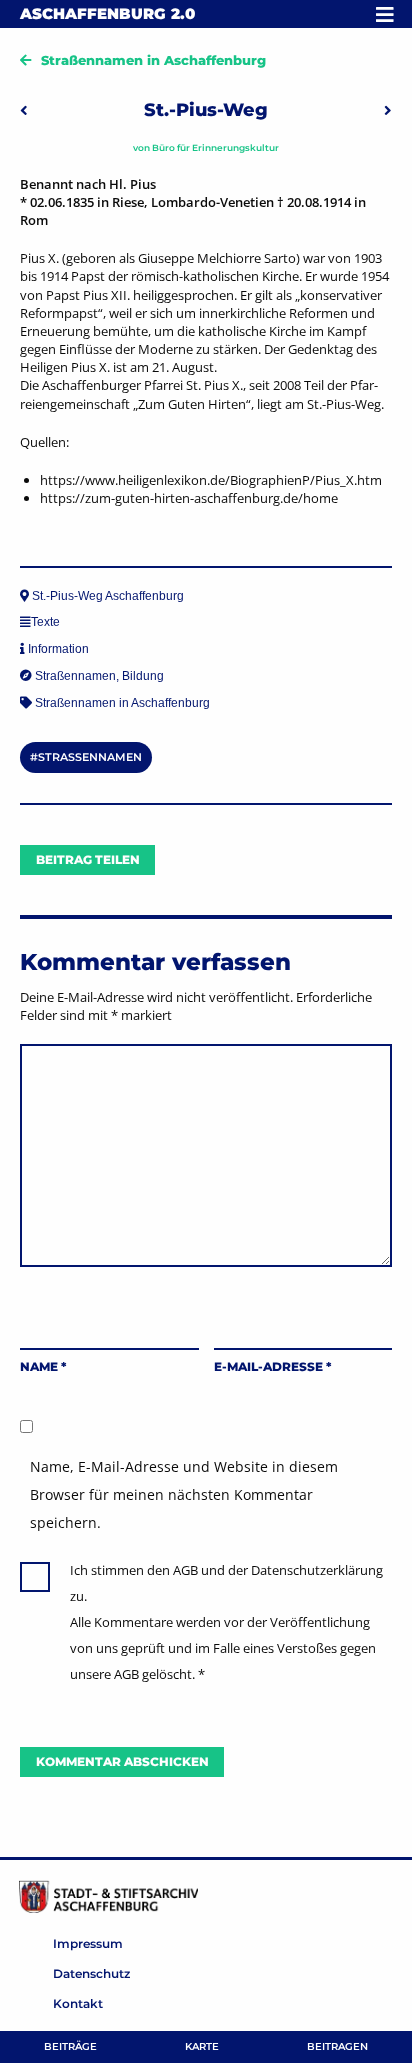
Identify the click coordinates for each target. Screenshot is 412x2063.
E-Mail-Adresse (272, 1366)
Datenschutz (91, 1973)
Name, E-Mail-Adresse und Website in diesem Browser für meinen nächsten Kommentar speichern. (184, 1494)
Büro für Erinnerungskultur (215, 147)
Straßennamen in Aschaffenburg (153, 60)
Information (58, 649)
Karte (202, 2046)
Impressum (88, 1943)
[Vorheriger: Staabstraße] (24, 110)
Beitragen (337, 2046)
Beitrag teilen (88, 859)
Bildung (143, 676)
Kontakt (78, 2003)
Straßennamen (75, 676)
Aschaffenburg (107, 13)
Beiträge (70, 2046)
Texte (45, 622)
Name (43, 1366)
